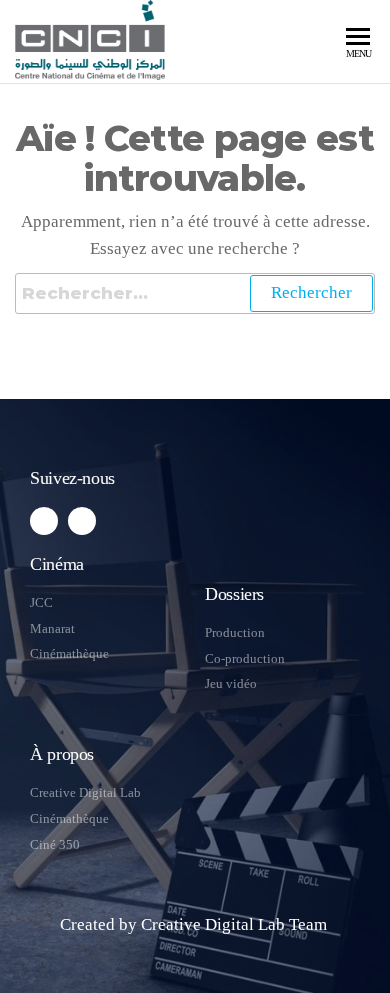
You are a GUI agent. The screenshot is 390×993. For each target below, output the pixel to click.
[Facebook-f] (44, 521)
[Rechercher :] (195, 293)
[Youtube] (82, 521)
